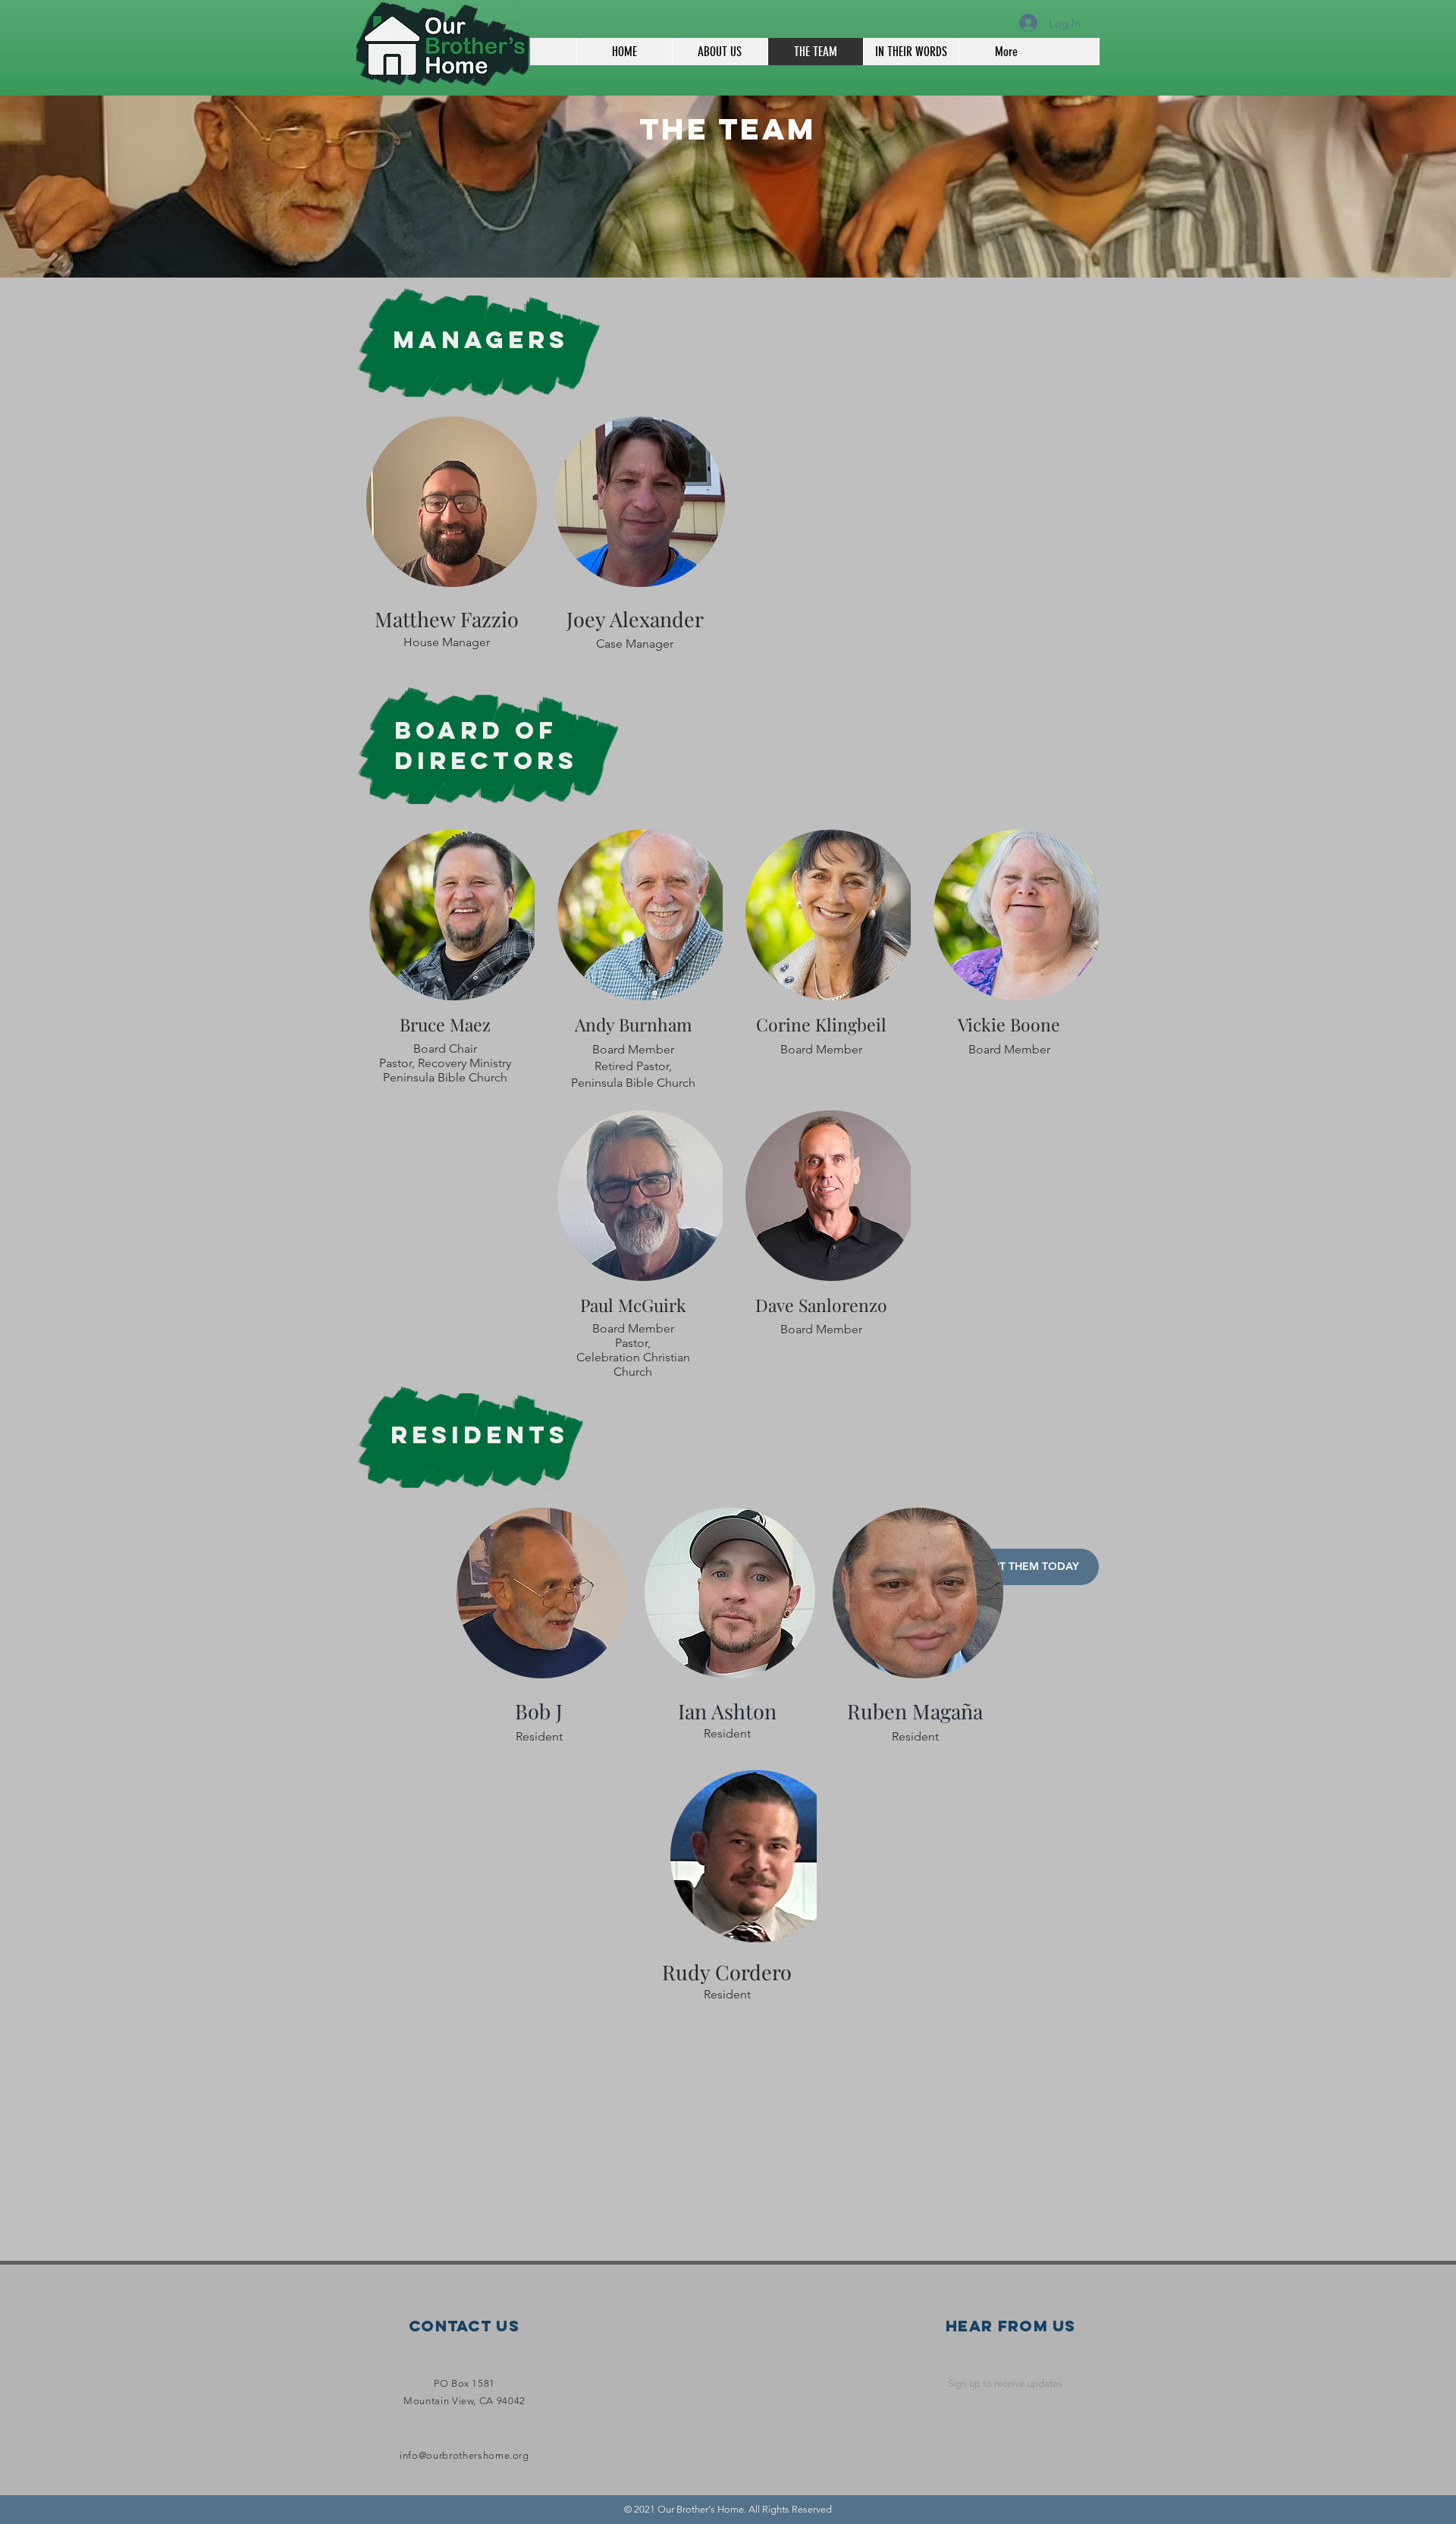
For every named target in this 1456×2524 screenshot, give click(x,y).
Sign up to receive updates (1005, 2383)
